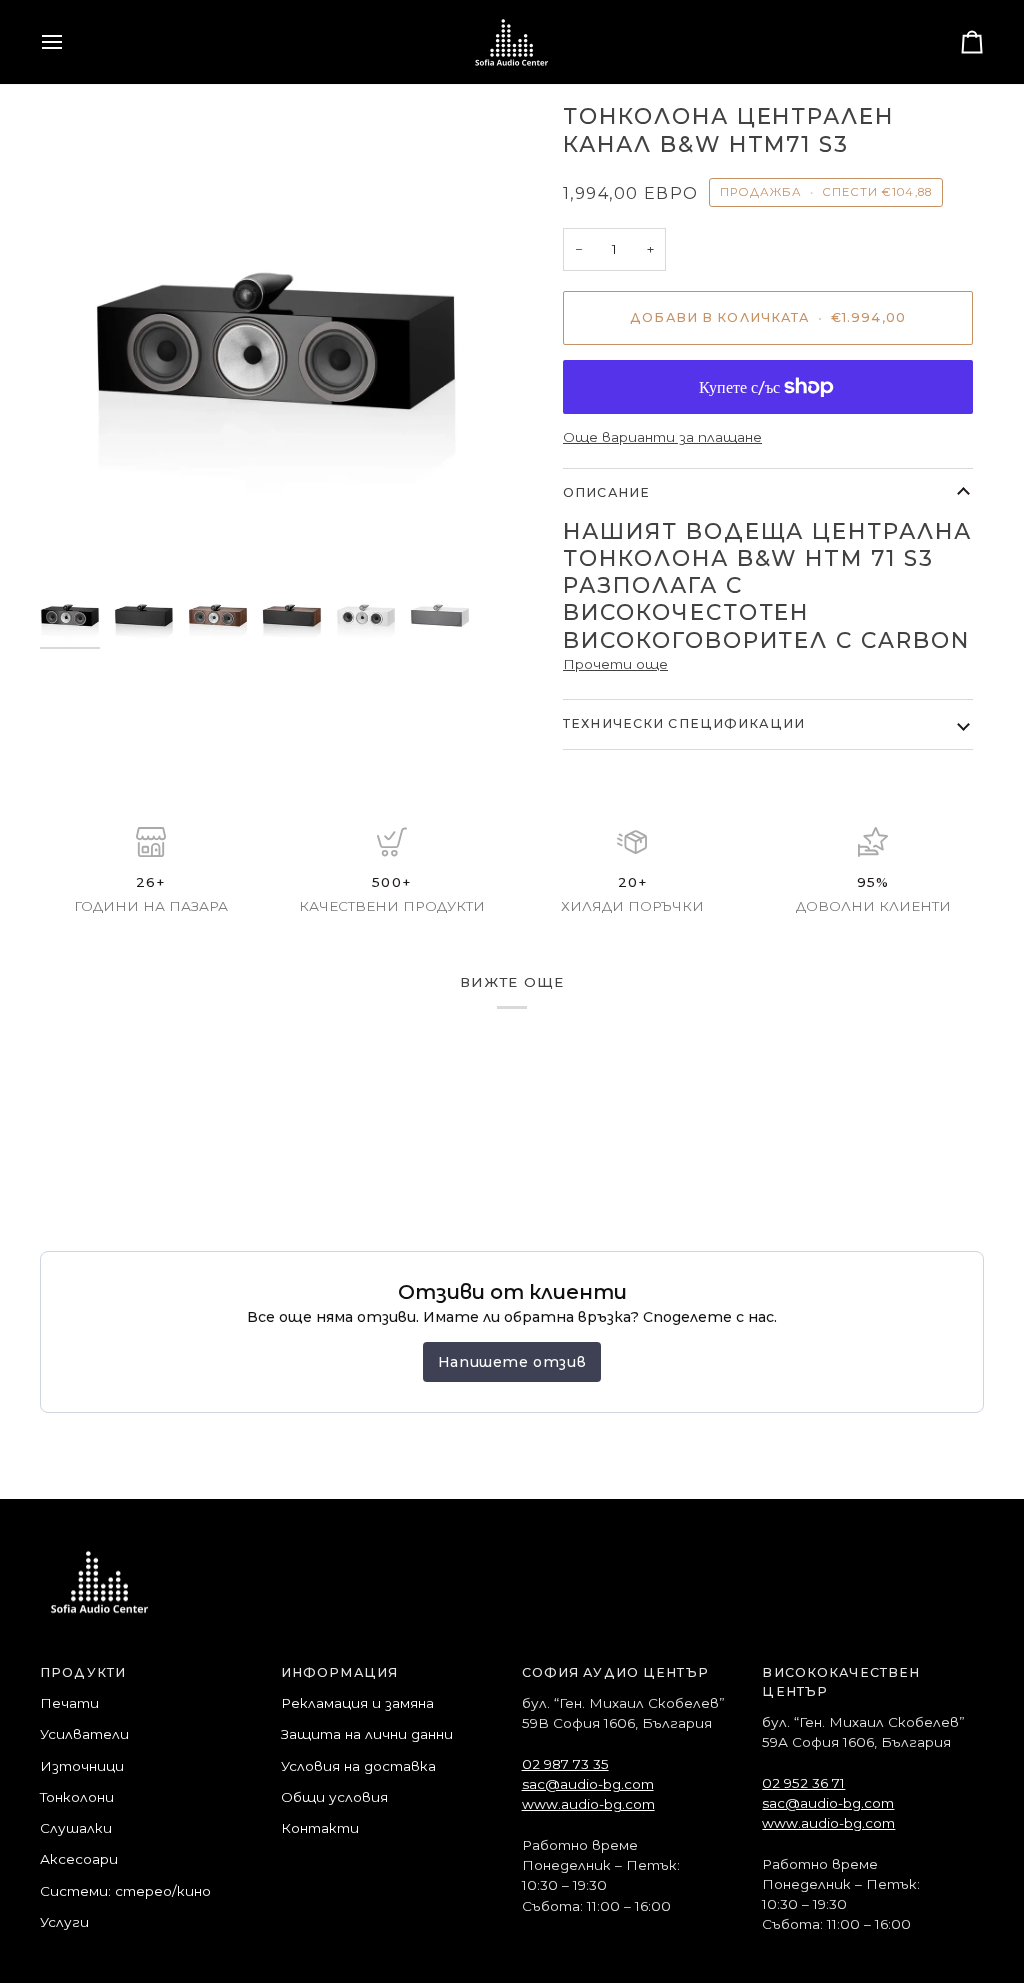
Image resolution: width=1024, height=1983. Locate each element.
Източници (82, 1766)
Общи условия (334, 1797)
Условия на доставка (358, 1766)
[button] (633, 1678)
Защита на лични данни (367, 1734)
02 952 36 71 (803, 1783)
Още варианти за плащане (662, 437)
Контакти (320, 1828)
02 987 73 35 (565, 1764)
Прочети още (615, 664)
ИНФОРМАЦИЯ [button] (339, 1672)
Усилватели (84, 1734)
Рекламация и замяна (357, 1703)
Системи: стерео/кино (125, 1891)
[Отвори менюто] (70, 42)
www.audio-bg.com (588, 1804)
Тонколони (77, 1797)
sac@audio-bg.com (588, 1784)
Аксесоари (79, 1859)
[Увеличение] (77, 537)
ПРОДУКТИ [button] (83, 1672)
